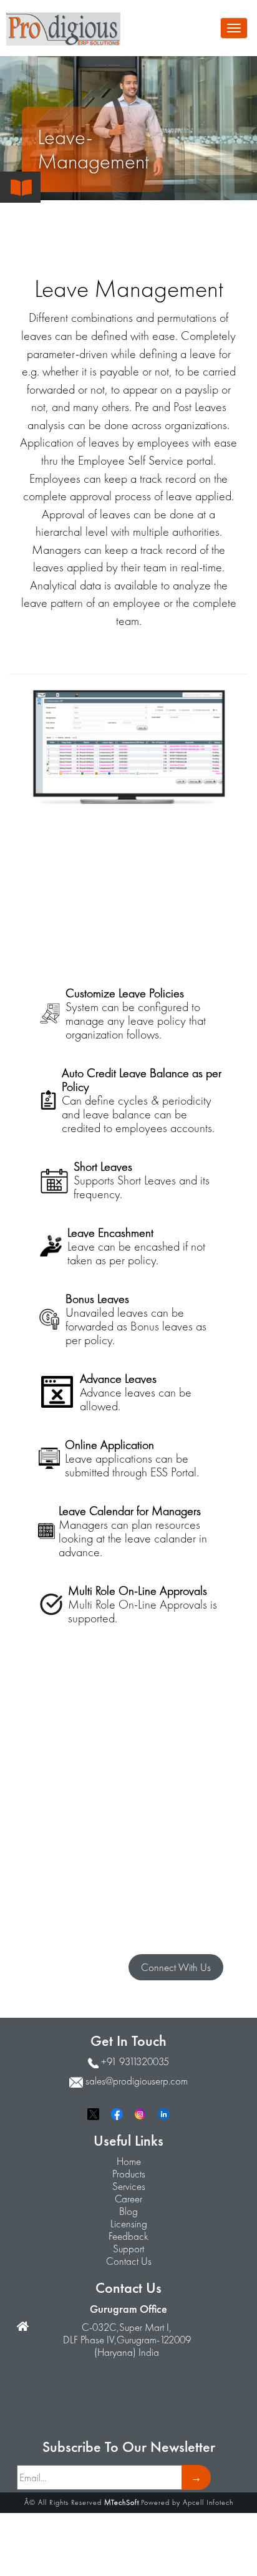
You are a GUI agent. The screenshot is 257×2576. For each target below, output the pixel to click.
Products (129, 2174)
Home (129, 2161)
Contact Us (129, 2261)
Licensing (129, 2224)
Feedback (128, 2236)
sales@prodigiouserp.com (137, 2081)
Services (129, 2186)
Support (128, 2249)
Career (128, 2199)
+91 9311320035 (135, 2061)
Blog (128, 2211)
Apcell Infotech (208, 2502)
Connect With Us (176, 1967)
